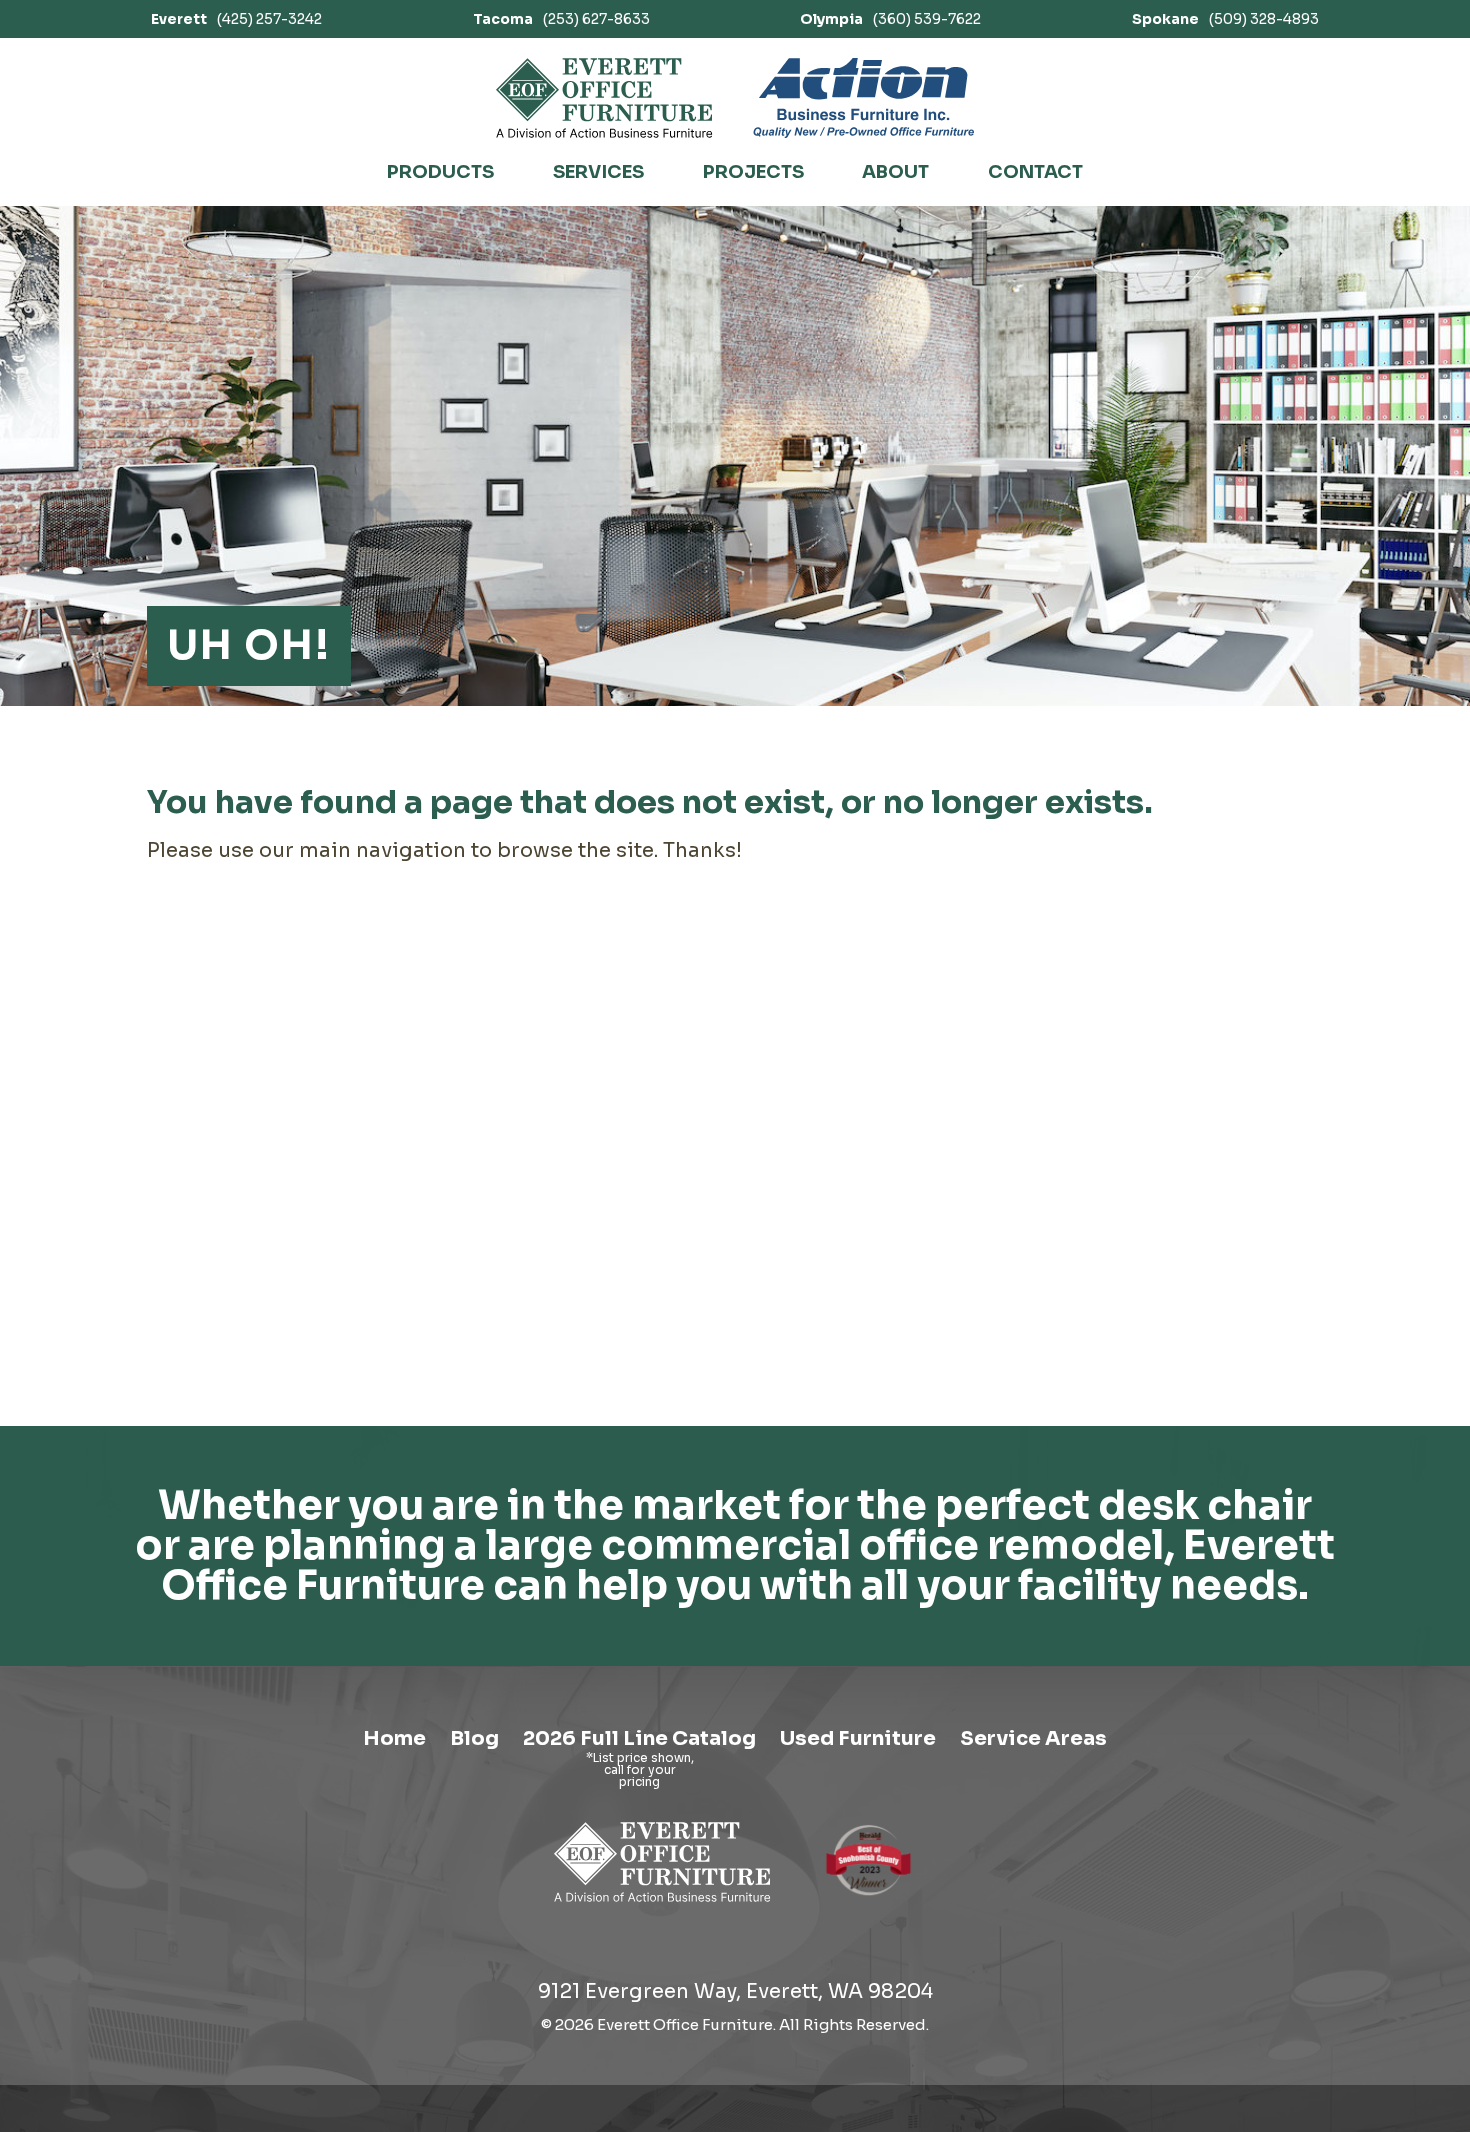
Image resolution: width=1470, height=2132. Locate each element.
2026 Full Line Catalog (639, 1738)
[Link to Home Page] (662, 1905)
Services (598, 172)
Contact (1035, 172)
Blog (474, 1738)
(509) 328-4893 (1225, 19)
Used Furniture (858, 1738)
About (895, 172)
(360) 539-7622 (890, 19)
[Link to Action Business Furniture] (863, 98)
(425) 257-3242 (236, 19)
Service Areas (1033, 1738)
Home (394, 1738)
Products (440, 172)
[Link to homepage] (604, 98)
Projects (753, 172)
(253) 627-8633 (561, 19)
